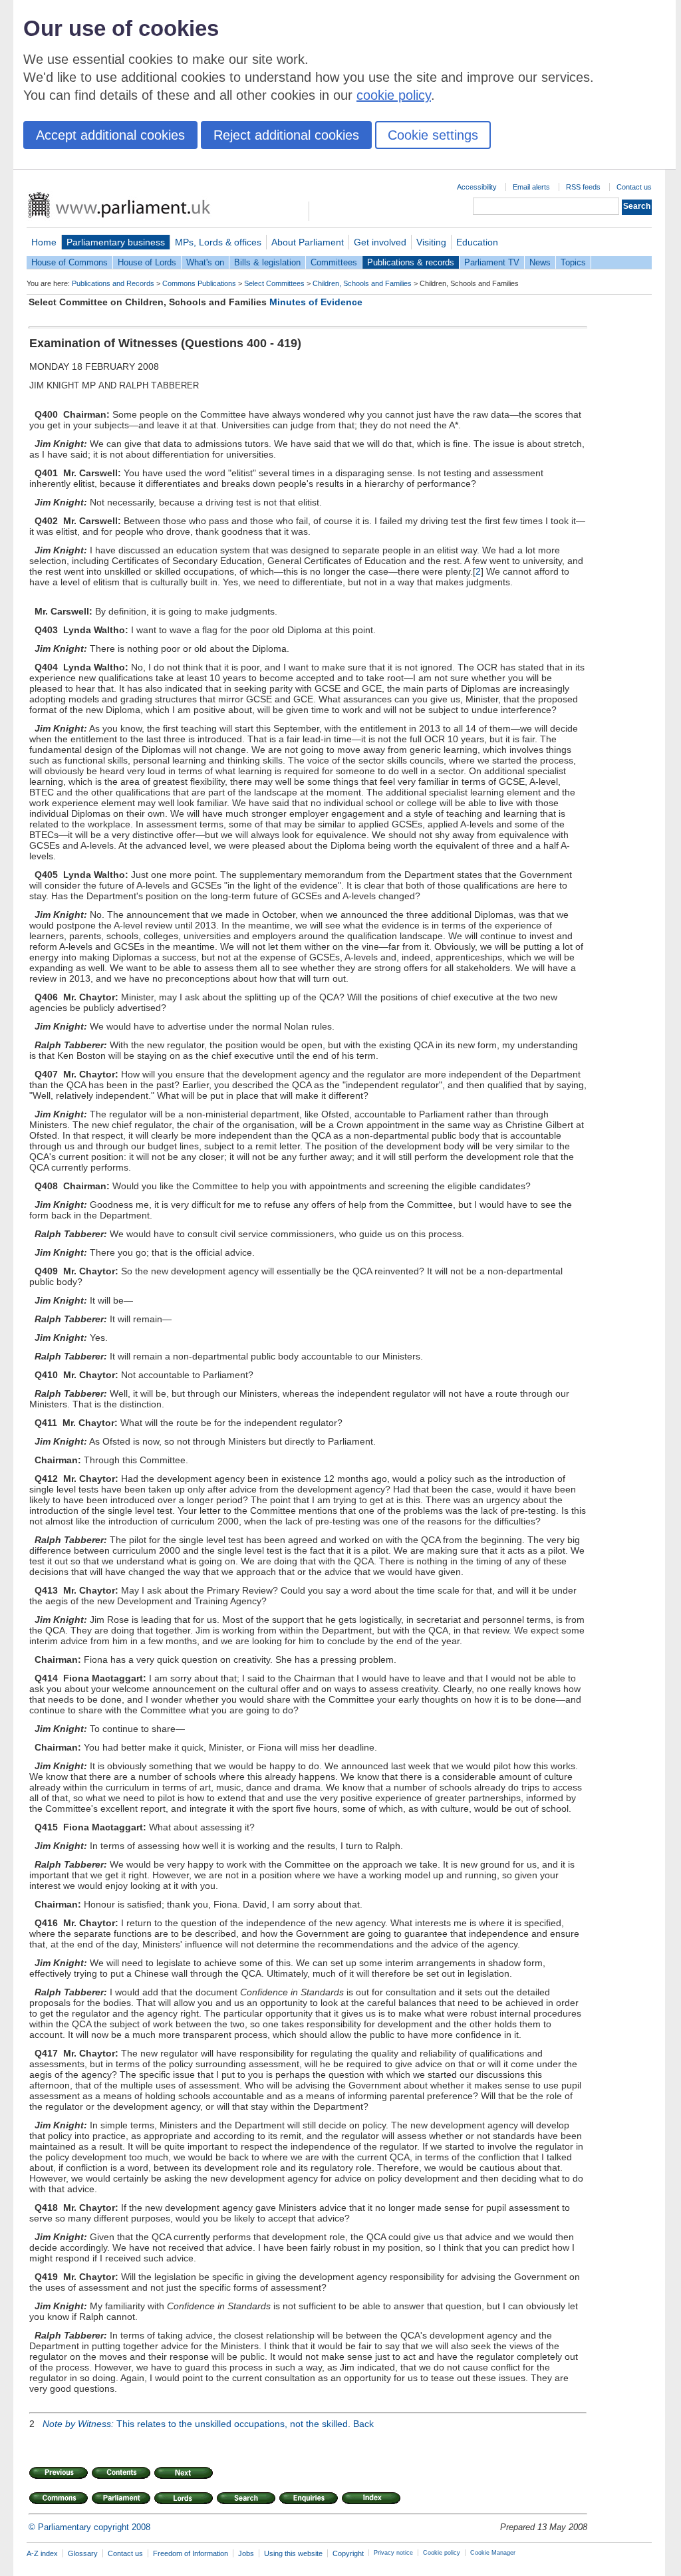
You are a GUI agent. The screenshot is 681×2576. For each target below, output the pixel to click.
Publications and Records (113, 283)
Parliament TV (492, 262)
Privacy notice (393, 2553)
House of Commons (69, 262)
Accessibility (477, 187)
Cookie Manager (493, 2553)
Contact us (634, 187)
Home (44, 242)
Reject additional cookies (286, 135)
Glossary (83, 2553)
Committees (334, 262)
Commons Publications (199, 283)
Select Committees (274, 283)
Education (477, 242)
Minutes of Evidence (316, 302)
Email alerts (531, 187)
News (540, 262)
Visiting (431, 242)
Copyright (348, 2553)
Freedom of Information (191, 2553)
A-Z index (42, 2553)
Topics (573, 262)
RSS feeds (583, 187)
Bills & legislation (267, 262)
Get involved (380, 242)
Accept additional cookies (110, 135)
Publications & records (411, 262)
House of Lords (147, 262)
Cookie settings (433, 135)
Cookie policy (442, 2553)
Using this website (293, 2553)
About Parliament (308, 242)
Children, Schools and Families (362, 283)
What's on (205, 262)
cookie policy (394, 95)
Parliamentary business (116, 242)
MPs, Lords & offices (218, 242)
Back (363, 2424)
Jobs (246, 2553)
